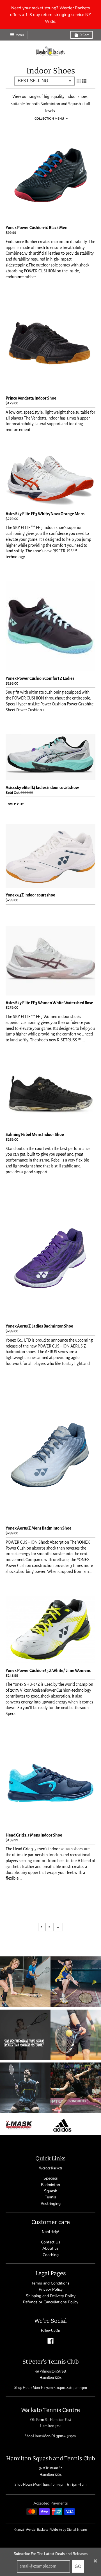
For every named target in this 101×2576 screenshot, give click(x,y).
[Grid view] (79, 81)
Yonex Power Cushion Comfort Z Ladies (40, 678)
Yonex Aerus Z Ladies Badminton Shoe (39, 1326)
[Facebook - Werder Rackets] (50, 2341)
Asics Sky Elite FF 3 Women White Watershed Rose (49, 1003)
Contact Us (51, 2242)
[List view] (84, 81)
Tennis (50, 2197)
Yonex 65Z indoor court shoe (30, 895)
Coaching (51, 2255)
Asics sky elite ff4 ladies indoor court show (42, 788)
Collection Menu (49, 119)
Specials (51, 2178)
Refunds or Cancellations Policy (51, 2302)
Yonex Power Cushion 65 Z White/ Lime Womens (48, 1671)
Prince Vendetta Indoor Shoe (31, 398)
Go (78, 2566)
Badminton (50, 2185)
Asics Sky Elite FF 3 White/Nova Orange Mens (45, 514)
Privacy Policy (51, 2289)
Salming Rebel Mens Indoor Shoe (35, 1135)
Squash (51, 2191)
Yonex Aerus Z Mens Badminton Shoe (39, 1528)
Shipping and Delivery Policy (51, 2296)
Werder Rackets (37, 2530)
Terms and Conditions (50, 2283)
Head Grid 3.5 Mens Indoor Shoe (34, 1835)
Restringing (51, 2204)
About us (50, 2248)
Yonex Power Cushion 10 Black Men (36, 228)
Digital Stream (77, 2530)
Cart (84, 35)
